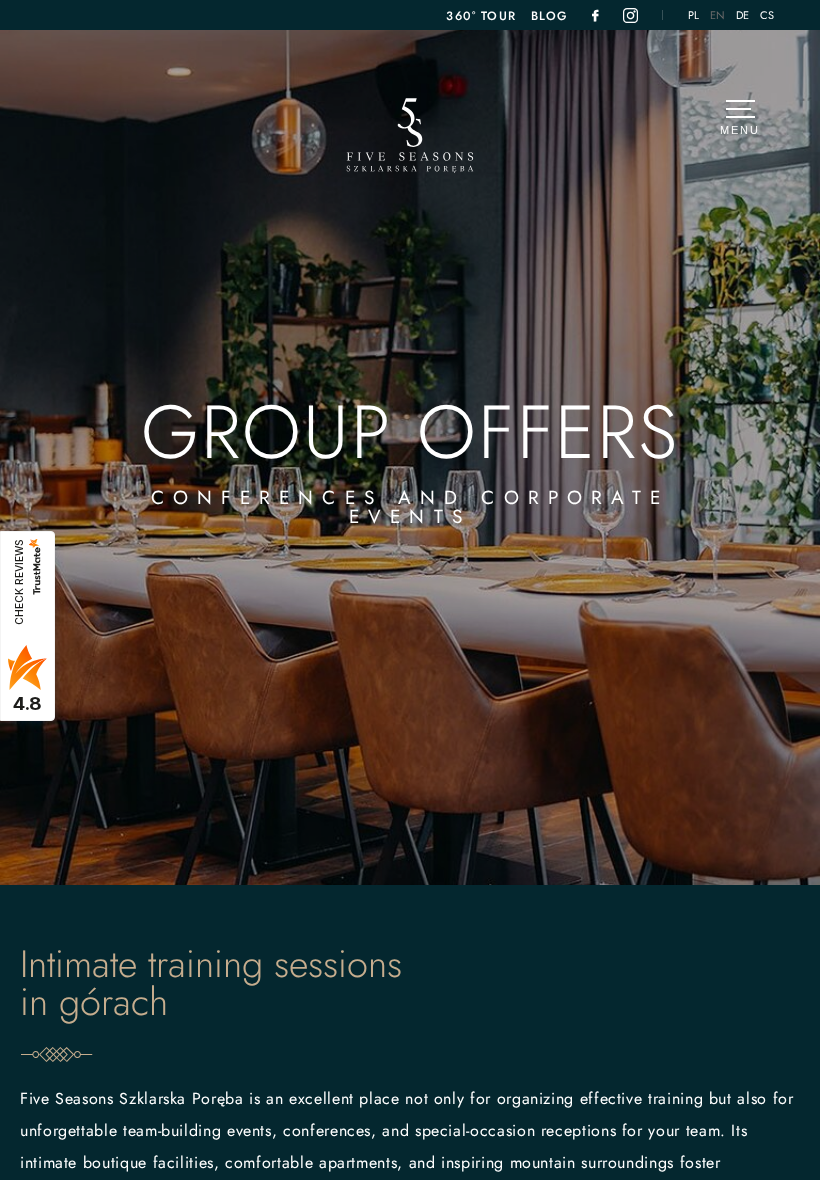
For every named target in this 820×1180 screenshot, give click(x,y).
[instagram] (630, 15)
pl (694, 15)
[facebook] (595, 15)
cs (767, 15)
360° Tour (481, 16)
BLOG (549, 16)
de (743, 15)
